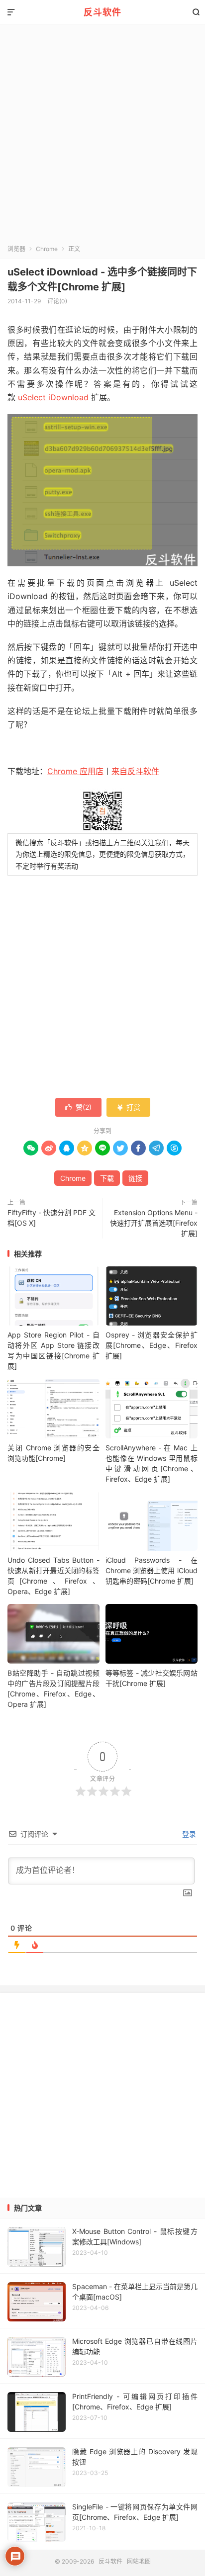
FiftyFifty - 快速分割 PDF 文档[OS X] (51, 1218)
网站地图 (139, 2561)
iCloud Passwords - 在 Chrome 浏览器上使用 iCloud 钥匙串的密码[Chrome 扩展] (152, 1570)
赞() (78, 1107)
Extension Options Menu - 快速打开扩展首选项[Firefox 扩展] (154, 1223)
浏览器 (16, 249)
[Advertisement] (102, 137)
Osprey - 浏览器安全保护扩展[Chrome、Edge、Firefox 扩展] (152, 1345)
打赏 (128, 1107)
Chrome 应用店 (75, 771)
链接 (135, 1178)
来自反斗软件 (135, 771)
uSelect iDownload (53, 397)
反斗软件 (102, 12)
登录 (188, 1834)
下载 (107, 1178)
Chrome (47, 249)
